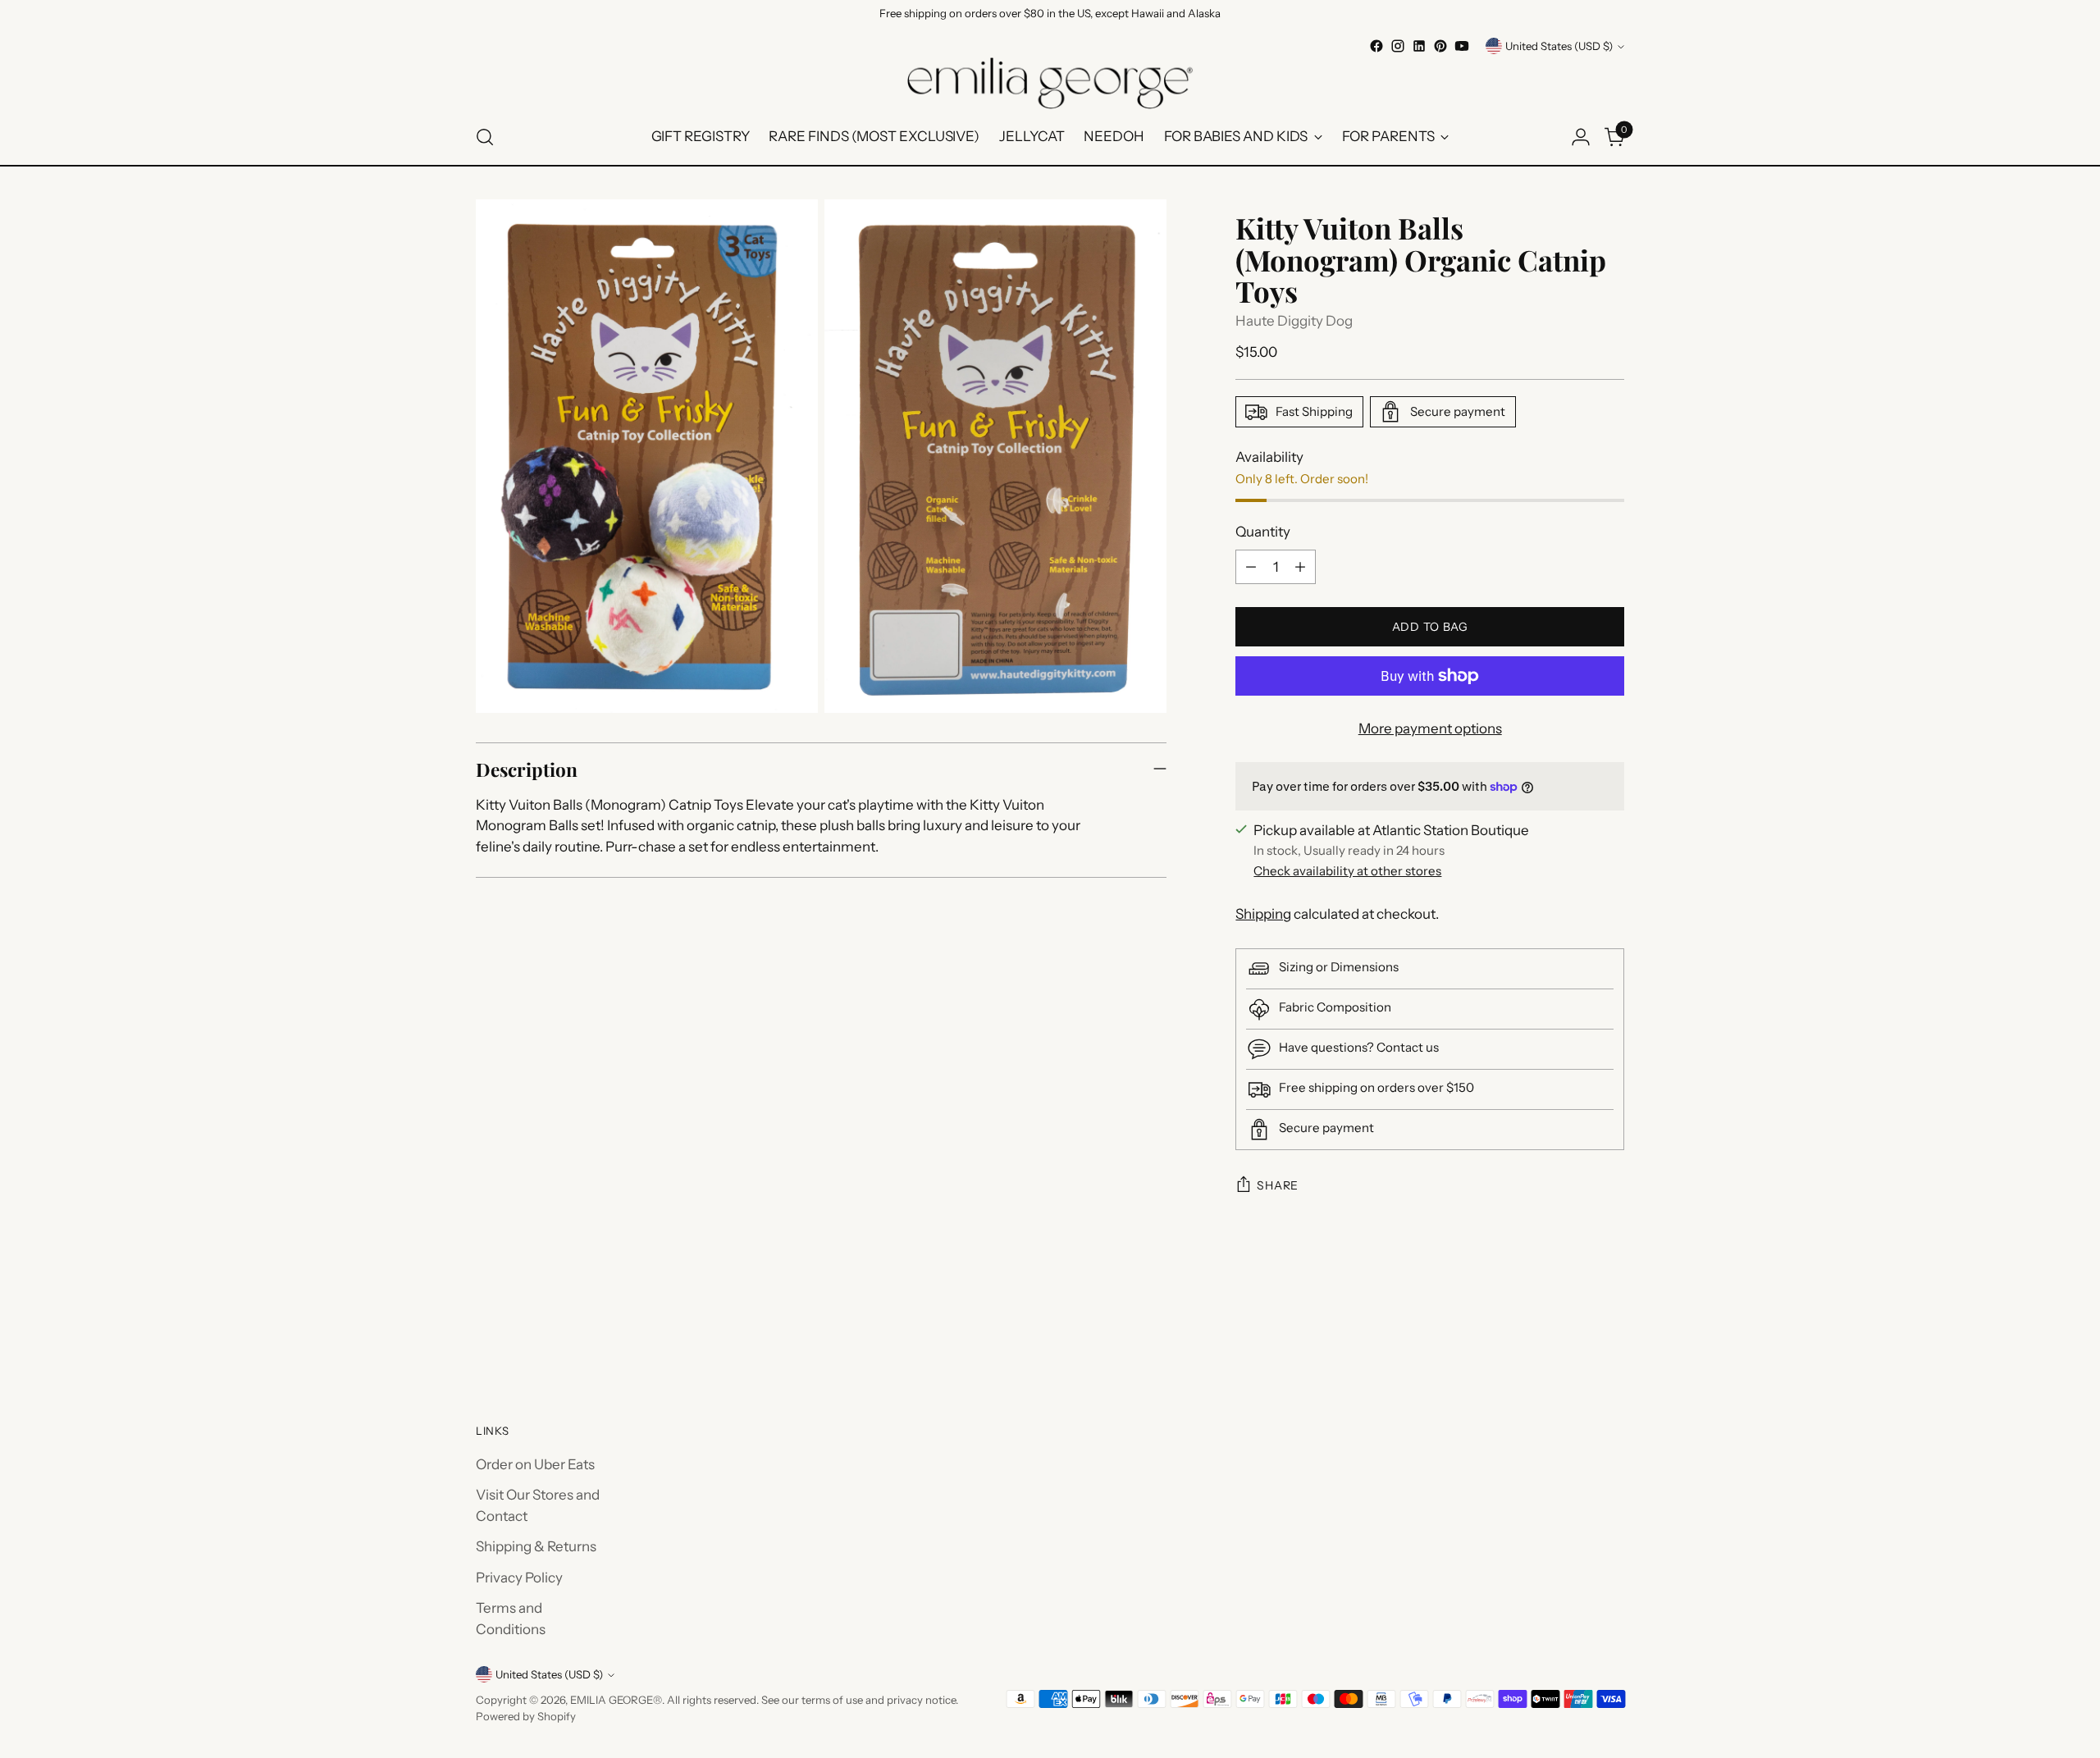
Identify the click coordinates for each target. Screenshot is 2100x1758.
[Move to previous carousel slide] (1573, 1331)
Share (1278, 1185)
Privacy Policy (519, 1578)
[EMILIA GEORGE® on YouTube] (1462, 46)
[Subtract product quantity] (1251, 567)
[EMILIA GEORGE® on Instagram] (1398, 46)
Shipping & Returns (536, 1546)
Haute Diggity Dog (1294, 321)
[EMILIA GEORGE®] (1050, 83)
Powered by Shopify (526, 1716)
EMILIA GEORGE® (616, 1700)
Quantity (1263, 532)
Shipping (1263, 914)
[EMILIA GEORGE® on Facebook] (1376, 46)
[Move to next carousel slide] (1610, 1331)
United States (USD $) (1559, 46)
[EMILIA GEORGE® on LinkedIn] (1419, 46)
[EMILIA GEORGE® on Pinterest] (1440, 46)
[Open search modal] (485, 137)
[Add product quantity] (1300, 567)
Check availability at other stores (1347, 871)
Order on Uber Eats (535, 1464)
